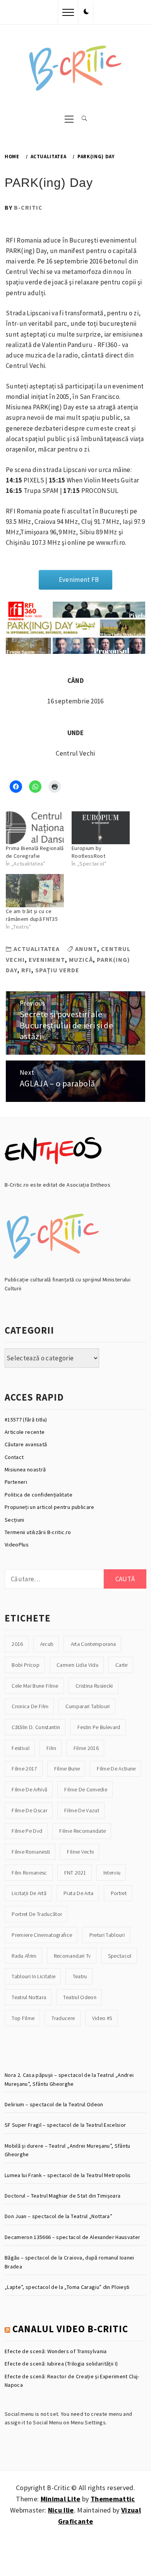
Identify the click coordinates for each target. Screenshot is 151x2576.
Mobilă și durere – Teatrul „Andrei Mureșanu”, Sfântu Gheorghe (68, 2150)
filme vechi (80, 1852)
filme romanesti (31, 1852)
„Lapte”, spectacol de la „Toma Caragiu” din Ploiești (67, 2287)
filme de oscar (29, 1810)
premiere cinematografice (42, 1935)
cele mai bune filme (35, 1686)
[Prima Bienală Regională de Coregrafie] (35, 828)
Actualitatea (37, 949)
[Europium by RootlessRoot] (101, 828)
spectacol (120, 1956)
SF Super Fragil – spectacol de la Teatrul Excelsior (65, 2125)
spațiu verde (57, 970)
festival (21, 1748)
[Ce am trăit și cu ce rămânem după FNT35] (35, 891)
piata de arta (78, 1893)
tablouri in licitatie (33, 1976)
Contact (14, 1457)
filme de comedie (86, 1789)
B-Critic (28, 207)
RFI (26, 970)
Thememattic (113, 2499)
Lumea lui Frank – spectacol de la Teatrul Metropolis (68, 2175)
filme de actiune (116, 1769)
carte (122, 1665)
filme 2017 (24, 1769)
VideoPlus (17, 1545)
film (51, 1748)
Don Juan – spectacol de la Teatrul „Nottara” (58, 2216)
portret (119, 1893)
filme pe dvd (27, 1831)
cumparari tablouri (88, 1706)
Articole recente (25, 1432)
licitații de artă (29, 1893)
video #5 (102, 2018)
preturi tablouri (107, 1935)
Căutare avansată (26, 1444)
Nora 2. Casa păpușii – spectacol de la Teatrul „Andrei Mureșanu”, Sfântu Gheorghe (69, 2079)
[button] (86, 12)
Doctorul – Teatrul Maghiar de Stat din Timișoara (63, 2196)
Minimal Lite (61, 2499)
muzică (81, 960)
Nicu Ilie (61, 2510)
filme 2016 (86, 1748)
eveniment (47, 960)
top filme (23, 2018)
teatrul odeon (80, 1997)
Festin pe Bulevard (99, 1727)
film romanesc (29, 1873)
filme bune (67, 1769)
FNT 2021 (75, 1873)
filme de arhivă (29, 1789)
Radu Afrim (24, 1956)
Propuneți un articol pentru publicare (50, 1507)
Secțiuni (15, 1520)
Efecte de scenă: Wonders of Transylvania (56, 2351)
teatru (80, 1976)
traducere (63, 2018)
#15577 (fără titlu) (26, 1420)
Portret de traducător (37, 1914)
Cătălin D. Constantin (36, 1727)
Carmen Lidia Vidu (77, 1665)
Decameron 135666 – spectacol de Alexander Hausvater (72, 2237)
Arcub (47, 1644)
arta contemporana (94, 1644)
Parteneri (16, 1482)
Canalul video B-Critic (70, 2329)
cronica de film (30, 1706)
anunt (86, 949)
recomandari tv (72, 1956)
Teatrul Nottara (29, 1997)
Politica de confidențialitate (39, 1495)
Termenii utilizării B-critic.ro (38, 1532)
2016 (17, 1644)
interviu (112, 1873)
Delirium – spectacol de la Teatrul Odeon (54, 2104)
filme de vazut (82, 1810)
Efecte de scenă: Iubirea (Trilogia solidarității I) (61, 2364)
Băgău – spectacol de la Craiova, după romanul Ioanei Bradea (69, 2262)
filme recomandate (82, 1831)
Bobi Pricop (26, 1665)
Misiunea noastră (25, 1469)
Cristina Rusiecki (94, 1686)
